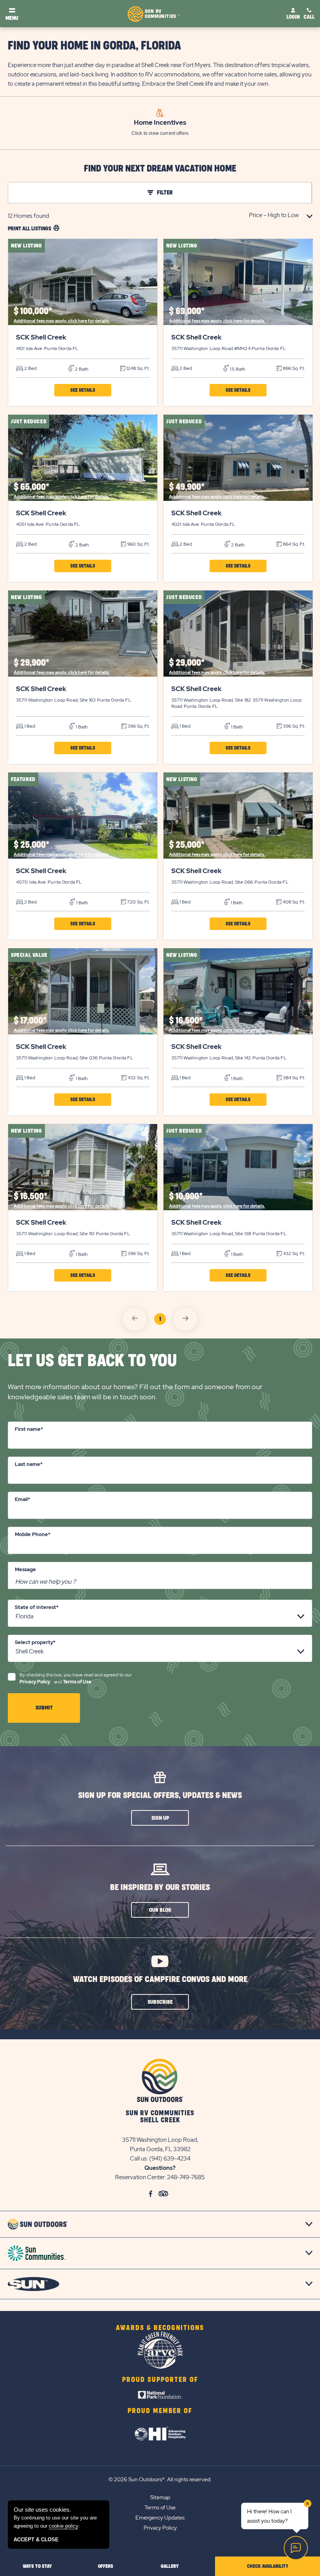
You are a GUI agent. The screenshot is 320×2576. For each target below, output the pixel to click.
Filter (164, 193)
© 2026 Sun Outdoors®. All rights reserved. (160, 2479)
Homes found (28, 216)
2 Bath (81, 369)
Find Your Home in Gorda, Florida (94, 46)
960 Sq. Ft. (138, 544)
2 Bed (30, 368)
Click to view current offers (160, 133)
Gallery (170, 2566)
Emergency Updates (160, 2518)
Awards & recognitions (160, 2328)
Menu (12, 18)
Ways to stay (37, 2566)
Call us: (140, 2159)
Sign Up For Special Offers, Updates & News (160, 1795)
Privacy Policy (35, 1682)
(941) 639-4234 (170, 2159)
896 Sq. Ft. (293, 368)
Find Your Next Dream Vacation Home (160, 169)
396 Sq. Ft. (138, 726)
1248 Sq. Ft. (137, 368)
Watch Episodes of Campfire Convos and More (160, 1979)
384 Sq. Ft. (293, 1078)
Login (293, 17)
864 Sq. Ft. (293, 544)
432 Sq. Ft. (138, 1078)
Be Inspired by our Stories (160, 1887)
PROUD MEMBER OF (160, 2411)
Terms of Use (77, 1682)
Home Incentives (160, 122)
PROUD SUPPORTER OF (160, 2380)
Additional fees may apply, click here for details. (62, 321)
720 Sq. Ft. (138, 902)
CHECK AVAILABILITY (268, 2566)
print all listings (29, 229)
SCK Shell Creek (41, 337)
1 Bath (81, 727)
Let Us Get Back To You (92, 1361)
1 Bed (29, 726)
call (309, 17)
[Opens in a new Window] (160, 2395)
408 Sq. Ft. (293, 902)
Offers (106, 2566)
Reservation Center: (140, 2177)
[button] (83, 390)
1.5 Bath (237, 369)
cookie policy (63, 2526)
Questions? (160, 2168)
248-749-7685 (186, 2177)
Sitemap (160, 2497)
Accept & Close (36, 2540)
